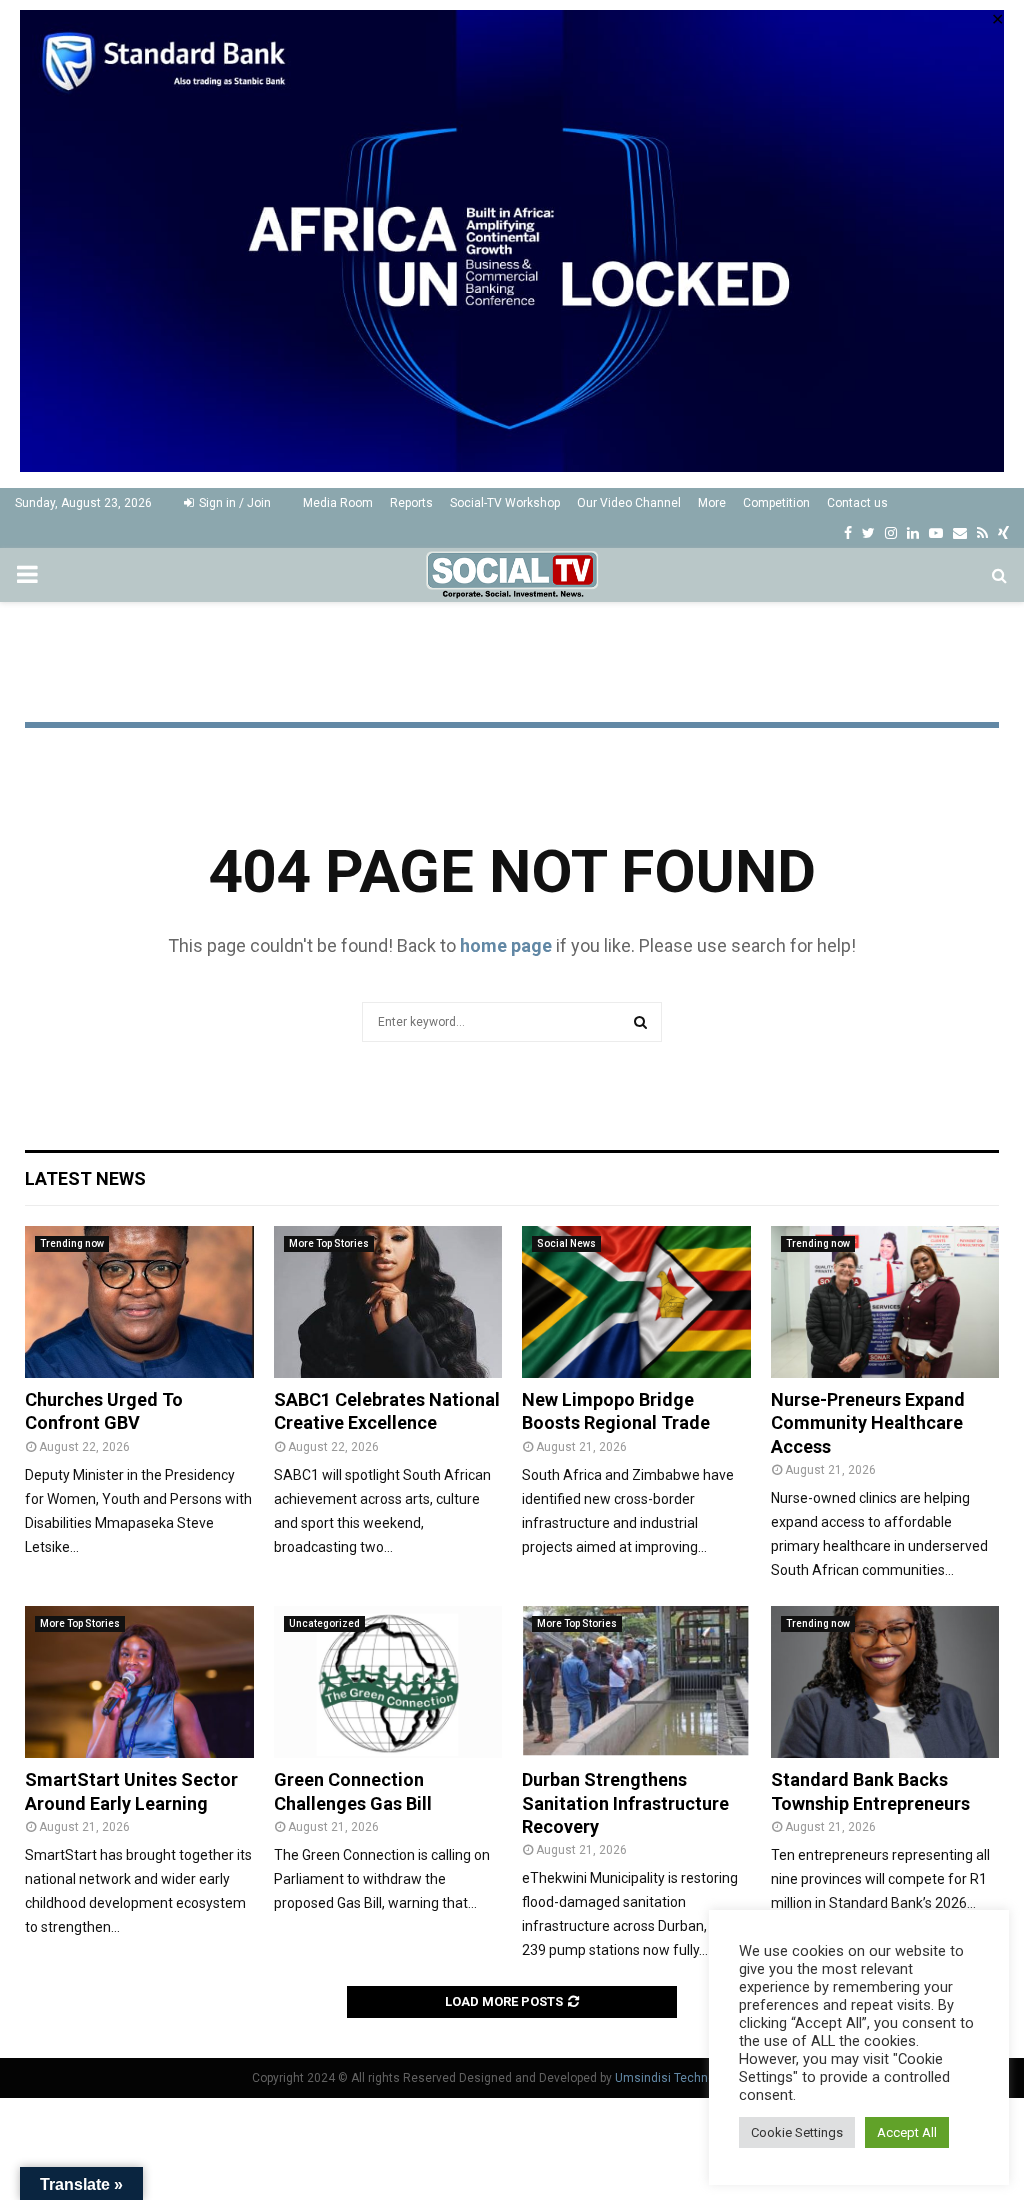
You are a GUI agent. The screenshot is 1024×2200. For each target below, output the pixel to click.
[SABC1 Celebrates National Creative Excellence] (388, 1302)
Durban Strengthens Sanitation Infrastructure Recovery (625, 1803)
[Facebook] (848, 533)
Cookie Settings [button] (797, 2132)
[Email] (960, 533)
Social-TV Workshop (505, 503)
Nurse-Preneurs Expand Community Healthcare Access (868, 1423)
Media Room (338, 503)
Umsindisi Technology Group (694, 2078)
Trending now (72, 1243)
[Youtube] (936, 533)
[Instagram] (891, 533)
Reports (411, 503)
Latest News (85, 1178)
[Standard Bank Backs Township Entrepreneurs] (885, 1682)
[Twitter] (868, 533)
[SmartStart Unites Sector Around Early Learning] (139, 1682)
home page (506, 945)
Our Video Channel (629, 503)
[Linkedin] (913, 533)
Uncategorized (324, 1623)
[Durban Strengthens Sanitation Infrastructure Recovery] (636, 1682)
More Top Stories (329, 1243)
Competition (776, 503)
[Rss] (982, 533)
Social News (566, 1243)
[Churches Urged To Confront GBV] (139, 1302)
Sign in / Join (233, 503)
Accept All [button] (907, 2132)
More (712, 503)
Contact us (857, 503)
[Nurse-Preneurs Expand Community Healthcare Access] (885, 1302)
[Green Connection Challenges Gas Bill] (388, 1682)
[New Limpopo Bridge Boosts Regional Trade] (636, 1302)
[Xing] (1003, 533)
